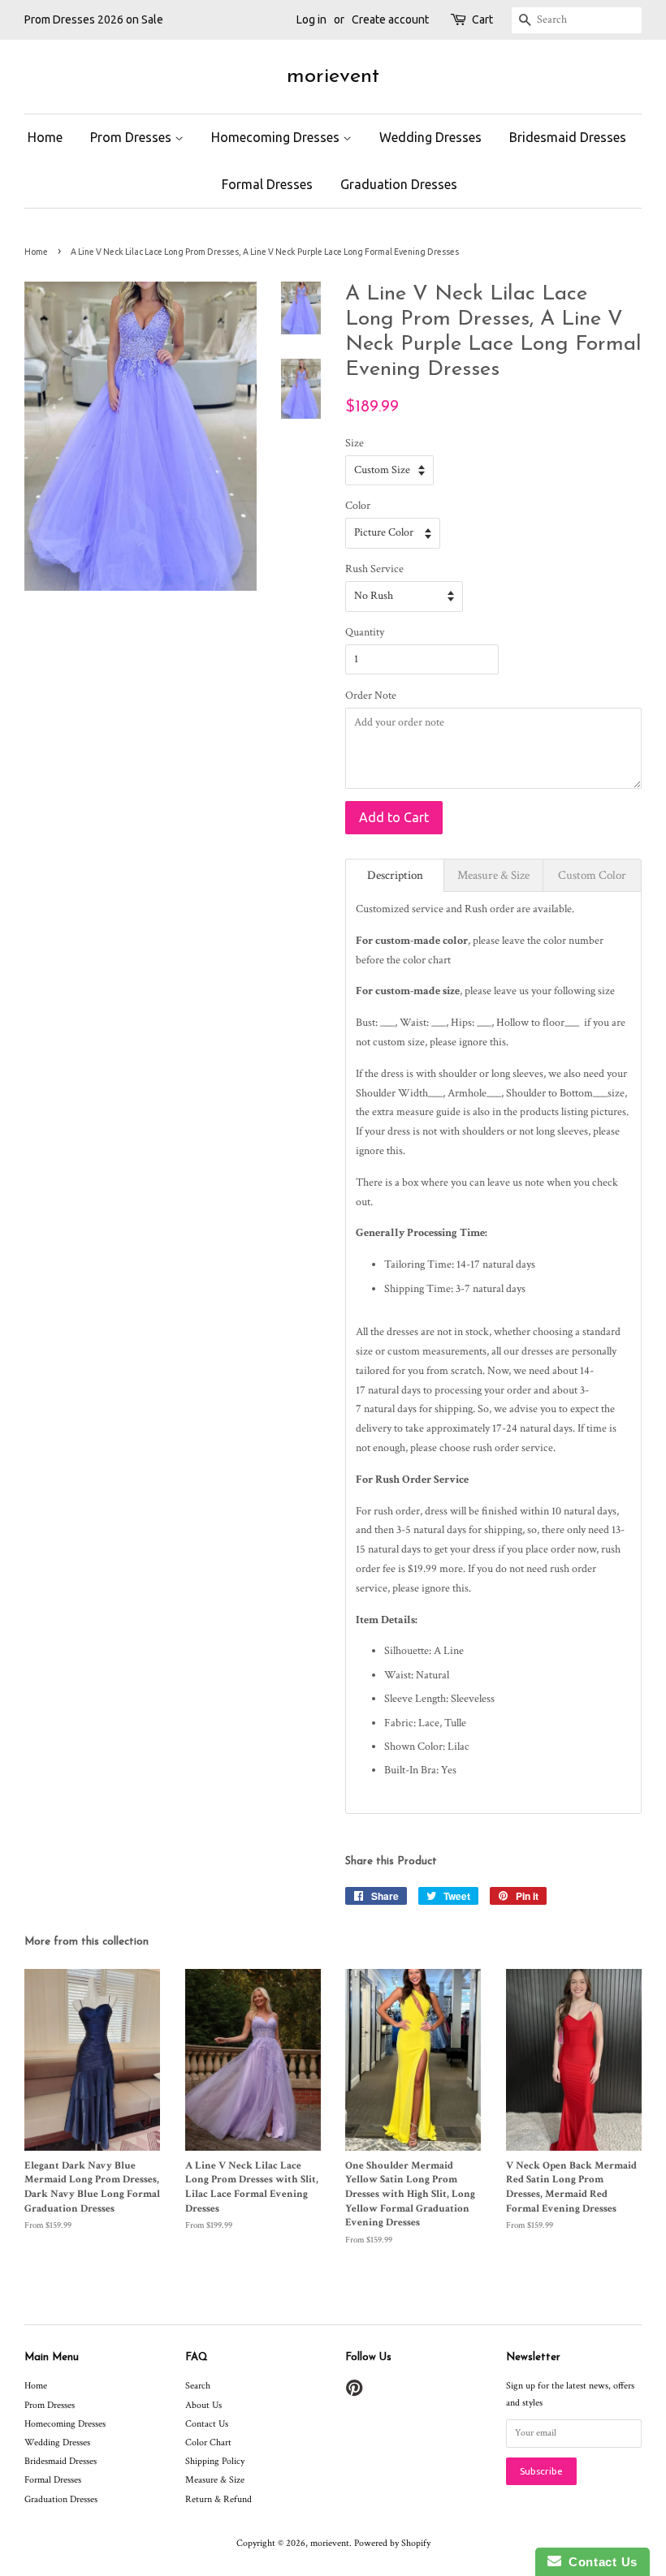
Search (198, 2386)
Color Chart (208, 2442)
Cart (482, 19)
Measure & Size (215, 2480)
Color (358, 506)
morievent (333, 77)
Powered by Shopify (392, 2543)
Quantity (365, 632)
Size (355, 443)
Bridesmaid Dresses (568, 137)
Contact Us (207, 2424)
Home (45, 137)
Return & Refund (218, 2499)
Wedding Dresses (430, 137)
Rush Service (374, 569)
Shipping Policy (215, 2461)
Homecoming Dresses (277, 137)
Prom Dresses (132, 137)
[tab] (395, 875)
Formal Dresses (267, 184)
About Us (203, 2405)
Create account (390, 19)
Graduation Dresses (399, 184)
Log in (311, 19)
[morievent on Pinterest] (354, 2392)
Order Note (371, 696)
